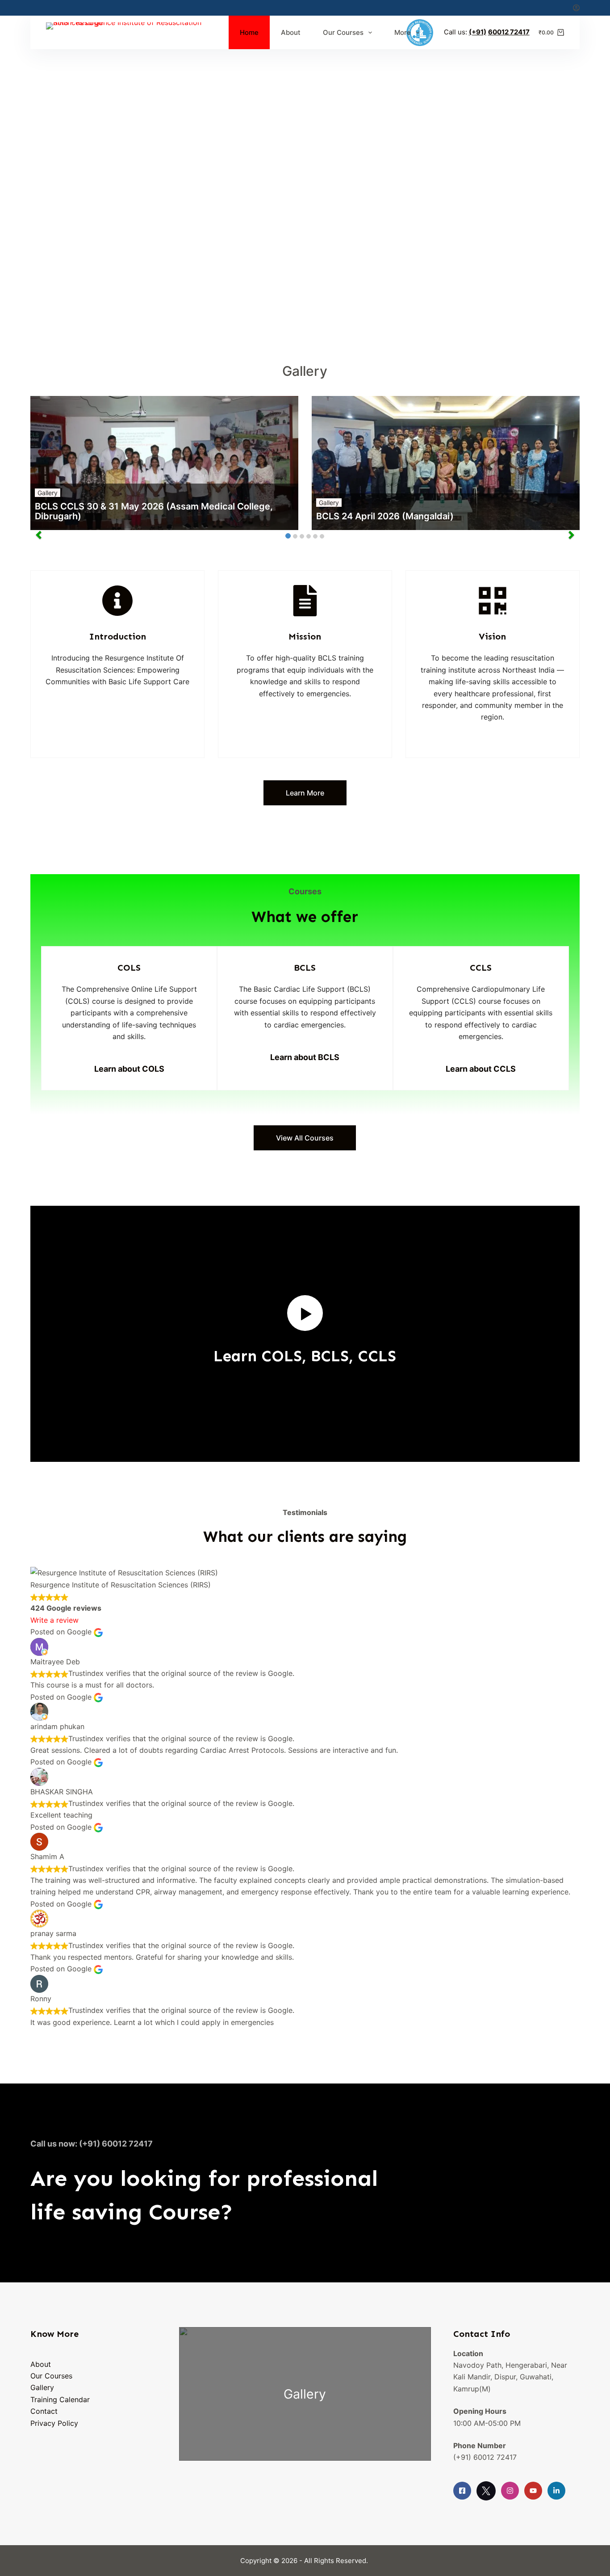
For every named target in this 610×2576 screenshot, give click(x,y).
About (291, 32)
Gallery (48, 493)
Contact (44, 2411)
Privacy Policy (54, 2423)
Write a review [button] (54, 1620)
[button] (305, 1313)
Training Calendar (60, 2399)
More (403, 32)
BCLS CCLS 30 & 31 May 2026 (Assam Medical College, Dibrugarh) (154, 511)
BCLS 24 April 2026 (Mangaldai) (385, 516)
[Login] (576, 8)
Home (249, 32)
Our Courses (343, 32)
